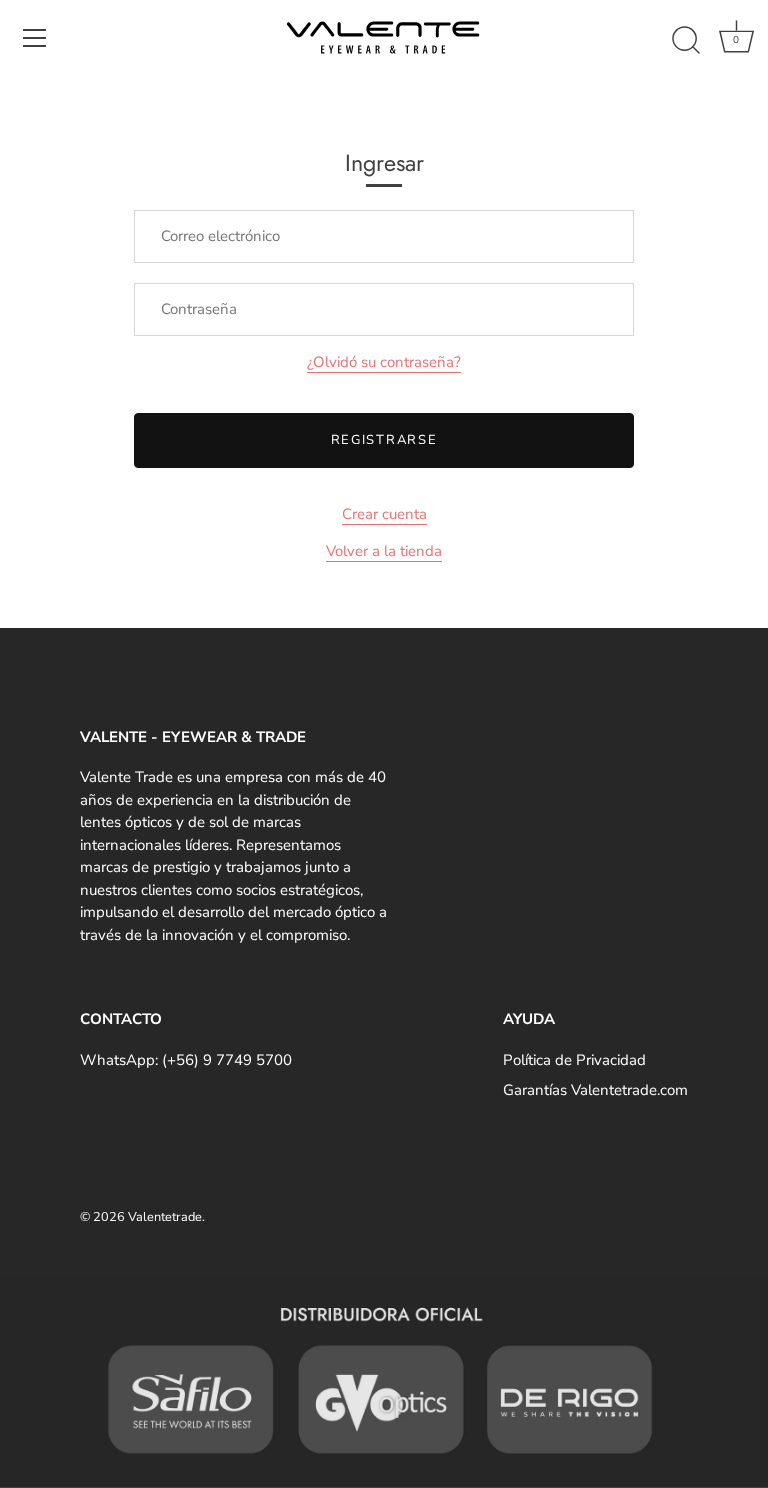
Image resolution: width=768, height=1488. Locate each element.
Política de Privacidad (574, 1060)
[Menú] (35, 38)
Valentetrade (165, 1217)
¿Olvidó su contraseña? (384, 362)
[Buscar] (686, 41)
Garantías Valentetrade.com (595, 1090)
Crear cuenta (384, 514)
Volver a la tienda (384, 551)
